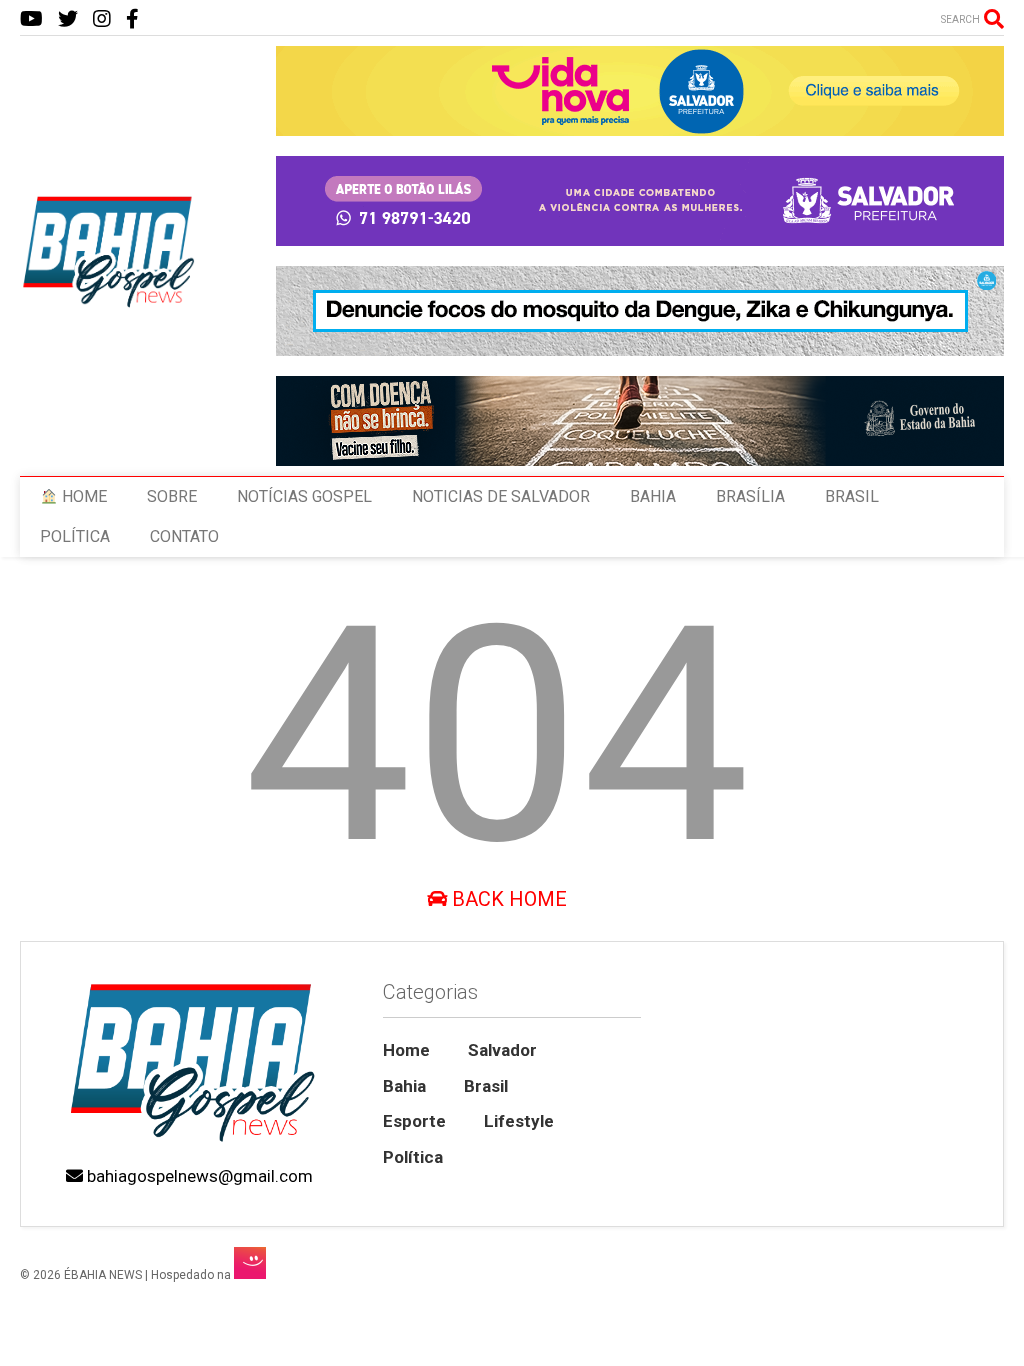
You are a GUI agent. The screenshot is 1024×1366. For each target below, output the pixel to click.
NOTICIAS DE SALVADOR (501, 496)
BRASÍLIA (750, 496)
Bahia (404, 1086)
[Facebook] (132, 19)
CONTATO (184, 536)
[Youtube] (31, 19)
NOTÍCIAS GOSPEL (304, 496)
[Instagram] (102, 19)
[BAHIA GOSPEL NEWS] (110, 302)
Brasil (486, 1086)
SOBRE (172, 496)
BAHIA (653, 496)
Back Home (507, 899)
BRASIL (852, 496)
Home (406, 1050)
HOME (82, 496)
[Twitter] (68, 19)
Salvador (502, 1050)
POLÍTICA (75, 536)
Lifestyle (519, 1121)
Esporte (414, 1121)
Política (413, 1157)
